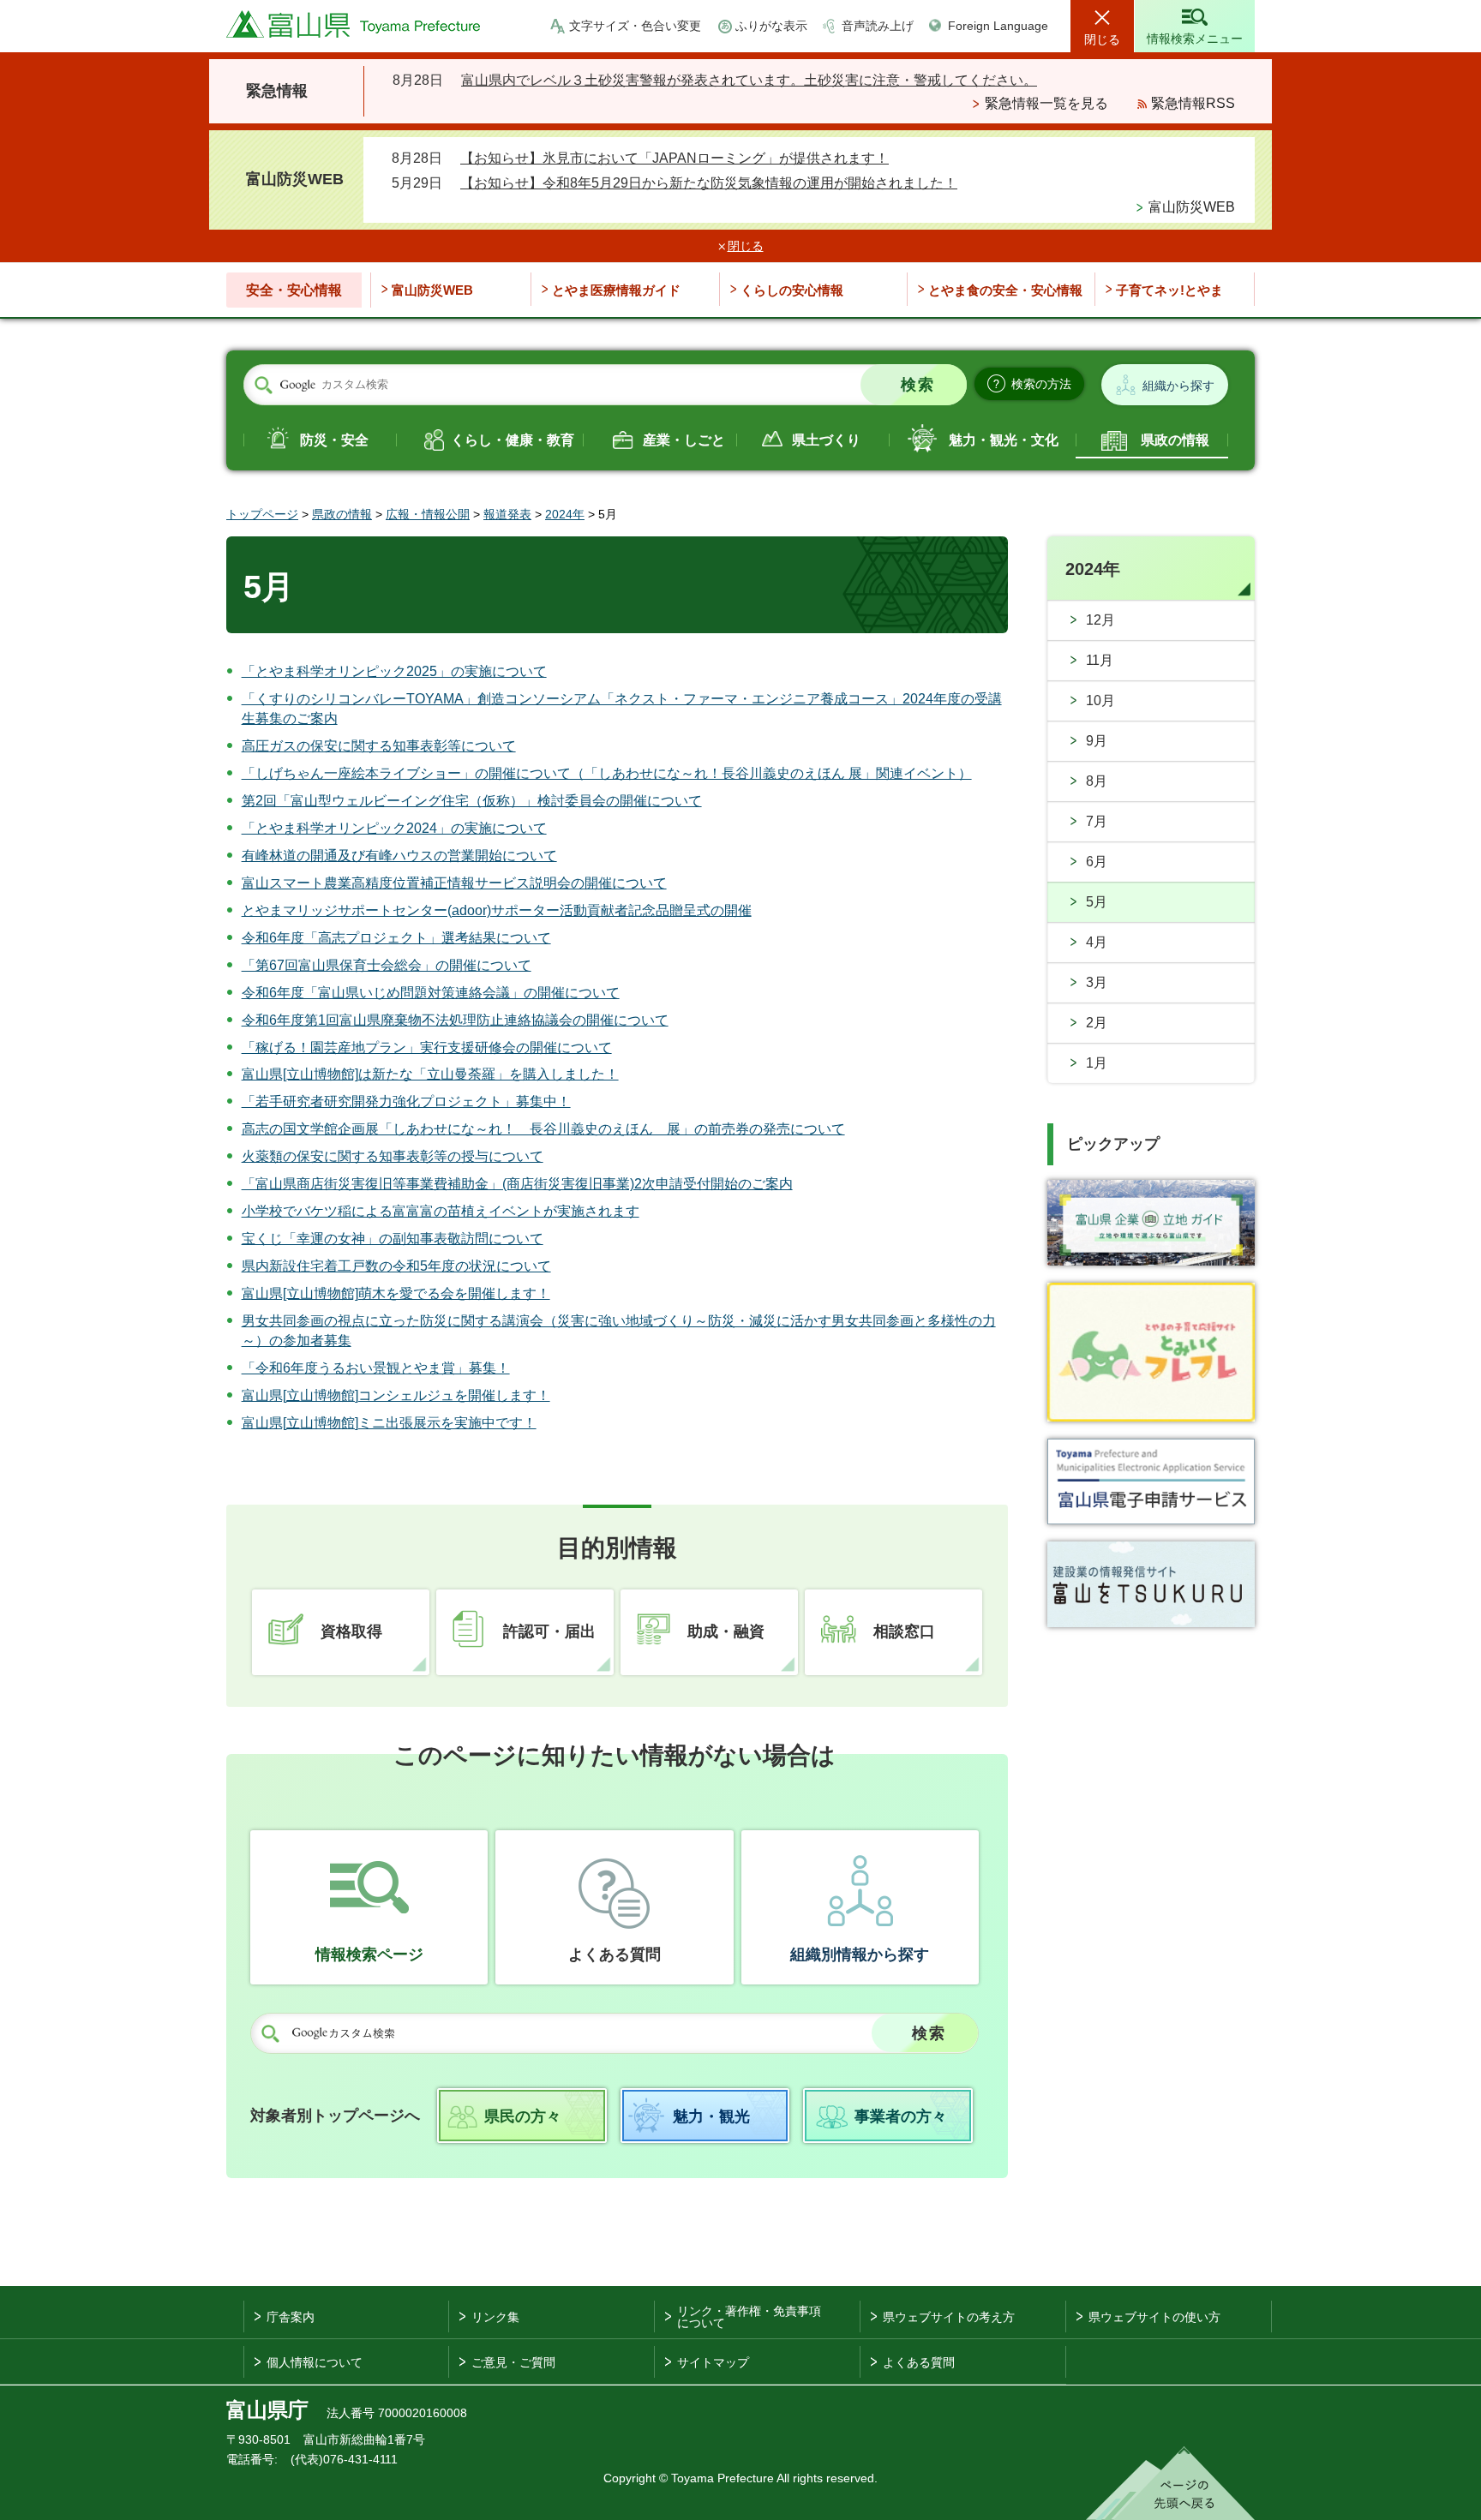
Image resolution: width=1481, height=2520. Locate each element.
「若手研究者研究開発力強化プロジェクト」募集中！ (406, 1101)
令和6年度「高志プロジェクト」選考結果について (396, 938)
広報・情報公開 (428, 514)
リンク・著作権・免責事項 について (749, 2317)
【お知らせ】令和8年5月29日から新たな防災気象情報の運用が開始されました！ (709, 183)
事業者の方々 (901, 2116)
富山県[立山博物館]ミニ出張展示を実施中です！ (389, 1423)
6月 (1097, 862)
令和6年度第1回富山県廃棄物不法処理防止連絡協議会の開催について (455, 1020)
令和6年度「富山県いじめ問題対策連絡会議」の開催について (431, 993)
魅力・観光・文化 (1004, 440)
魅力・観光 (711, 2116)
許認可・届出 (549, 1631)
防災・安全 (334, 440)
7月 (1097, 821)
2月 (1097, 1023)
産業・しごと (684, 440)
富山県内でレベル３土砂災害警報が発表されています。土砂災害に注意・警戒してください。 (749, 80)
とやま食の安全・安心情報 (1005, 290)
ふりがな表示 (771, 26)
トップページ (262, 514)
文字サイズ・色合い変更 (635, 26)
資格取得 (351, 1631)
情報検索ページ (369, 1954)
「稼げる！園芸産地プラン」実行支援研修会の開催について (427, 1048)
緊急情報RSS (1193, 103)
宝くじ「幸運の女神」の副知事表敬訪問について (393, 1239)
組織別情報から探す (860, 1954)
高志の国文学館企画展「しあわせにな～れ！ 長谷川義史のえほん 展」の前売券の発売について (543, 1129)
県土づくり (826, 440)
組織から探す (1178, 386)
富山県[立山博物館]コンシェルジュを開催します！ (396, 1395)
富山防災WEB (1192, 207)
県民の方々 (523, 2116)
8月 (1097, 781)
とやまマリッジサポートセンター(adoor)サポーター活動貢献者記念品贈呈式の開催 (497, 910)
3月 (1097, 982)
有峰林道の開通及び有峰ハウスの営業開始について (399, 856)
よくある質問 (615, 1954)
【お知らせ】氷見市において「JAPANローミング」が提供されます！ (675, 158)
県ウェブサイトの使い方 (1154, 2317)
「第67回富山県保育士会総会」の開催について (387, 965)
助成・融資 (726, 1631)
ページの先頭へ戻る (1170, 2483)
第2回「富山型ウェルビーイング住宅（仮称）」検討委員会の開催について (472, 801)
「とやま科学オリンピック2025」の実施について (394, 671)
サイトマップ (713, 2362)
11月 (1100, 660)
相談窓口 (904, 1631)
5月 (1097, 902)
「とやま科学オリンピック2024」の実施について (394, 828)
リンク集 (495, 2317)
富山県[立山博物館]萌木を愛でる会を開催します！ (396, 1293)
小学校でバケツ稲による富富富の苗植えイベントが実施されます (441, 1211)
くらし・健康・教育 (513, 440)
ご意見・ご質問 (513, 2362)
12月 (1100, 620)
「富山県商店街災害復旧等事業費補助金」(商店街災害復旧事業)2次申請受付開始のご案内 (517, 1184)
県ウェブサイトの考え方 (949, 2317)
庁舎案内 (291, 2317)
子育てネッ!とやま (1169, 290)
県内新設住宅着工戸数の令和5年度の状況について (396, 1266)
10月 (1100, 700)
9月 (1097, 741)
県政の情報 (1175, 440)
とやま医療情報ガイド (616, 290)
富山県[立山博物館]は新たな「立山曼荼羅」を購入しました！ (430, 1074)
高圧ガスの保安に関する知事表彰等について (379, 746)
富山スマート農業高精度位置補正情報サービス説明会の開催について (454, 883)
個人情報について (315, 2362)
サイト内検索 (263, 386)
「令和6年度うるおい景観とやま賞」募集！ (376, 1368)
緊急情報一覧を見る (1046, 103)
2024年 (565, 514)
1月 (1097, 1063)
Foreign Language (998, 26)
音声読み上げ (878, 26)
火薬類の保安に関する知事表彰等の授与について (393, 1156)
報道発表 (507, 514)
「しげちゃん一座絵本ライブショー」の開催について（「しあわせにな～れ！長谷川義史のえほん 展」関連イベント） (607, 773)
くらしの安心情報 (792, 290)
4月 (1097, 942)
